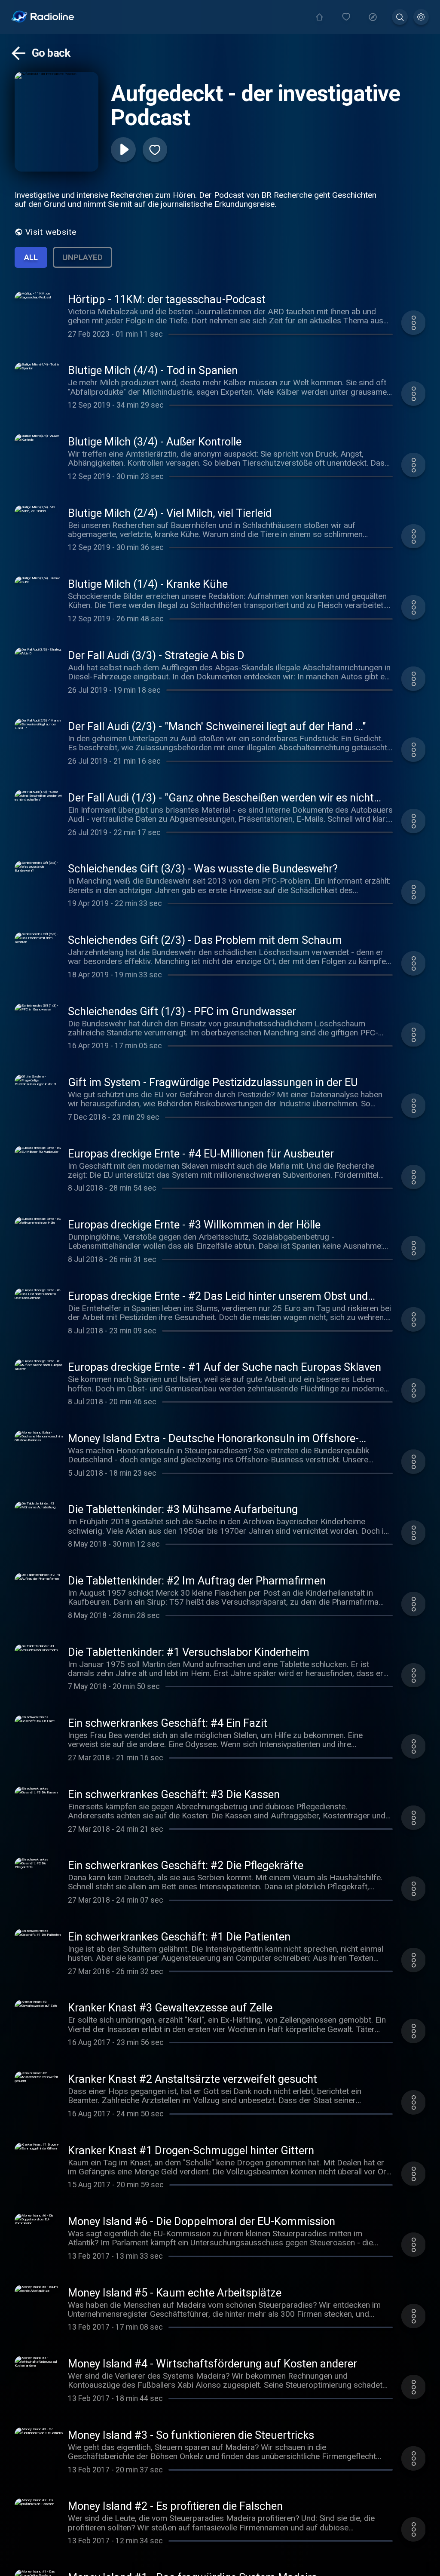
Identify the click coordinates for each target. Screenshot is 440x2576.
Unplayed (82, 257)
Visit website (51, 232)
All (31, 257)
